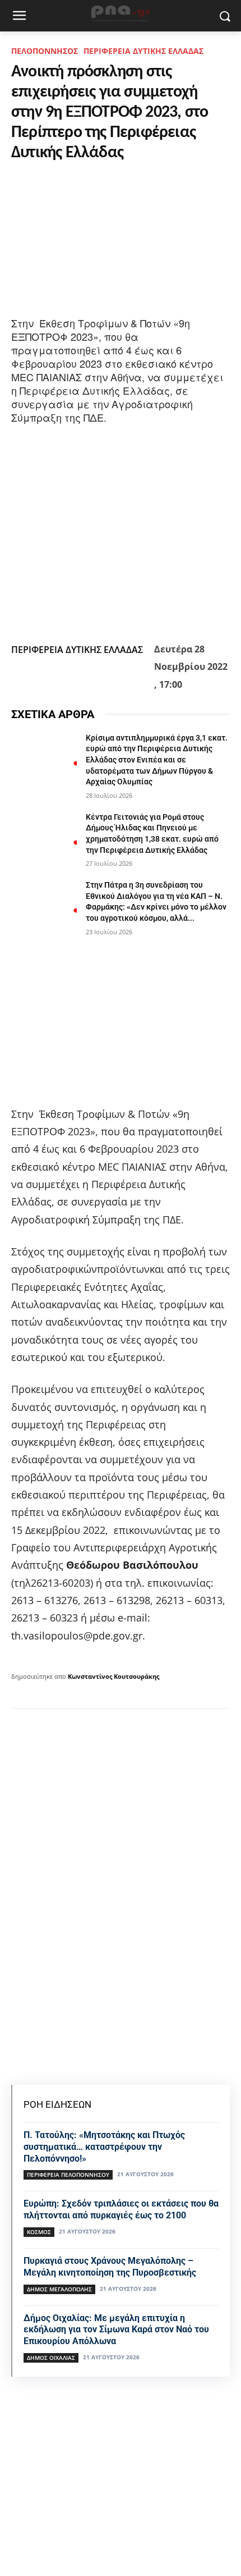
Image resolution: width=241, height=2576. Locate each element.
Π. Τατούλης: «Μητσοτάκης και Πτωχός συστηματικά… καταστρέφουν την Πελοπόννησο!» (104, 2147)
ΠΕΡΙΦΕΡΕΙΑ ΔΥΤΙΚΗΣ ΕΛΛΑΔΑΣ (143, 51)
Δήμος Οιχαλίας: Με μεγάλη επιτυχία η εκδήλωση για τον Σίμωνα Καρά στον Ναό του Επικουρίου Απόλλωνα (116, 2330)
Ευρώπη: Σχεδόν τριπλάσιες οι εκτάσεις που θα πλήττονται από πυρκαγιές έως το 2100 (121, 2209)
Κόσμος (39, 2232)
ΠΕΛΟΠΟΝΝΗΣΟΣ (45, 51)
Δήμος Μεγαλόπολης (59, 2289)
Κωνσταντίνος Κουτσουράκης (113, 1676)
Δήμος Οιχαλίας (51, 2358)
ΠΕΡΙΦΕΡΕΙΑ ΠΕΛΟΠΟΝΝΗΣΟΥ (68, 2175)
